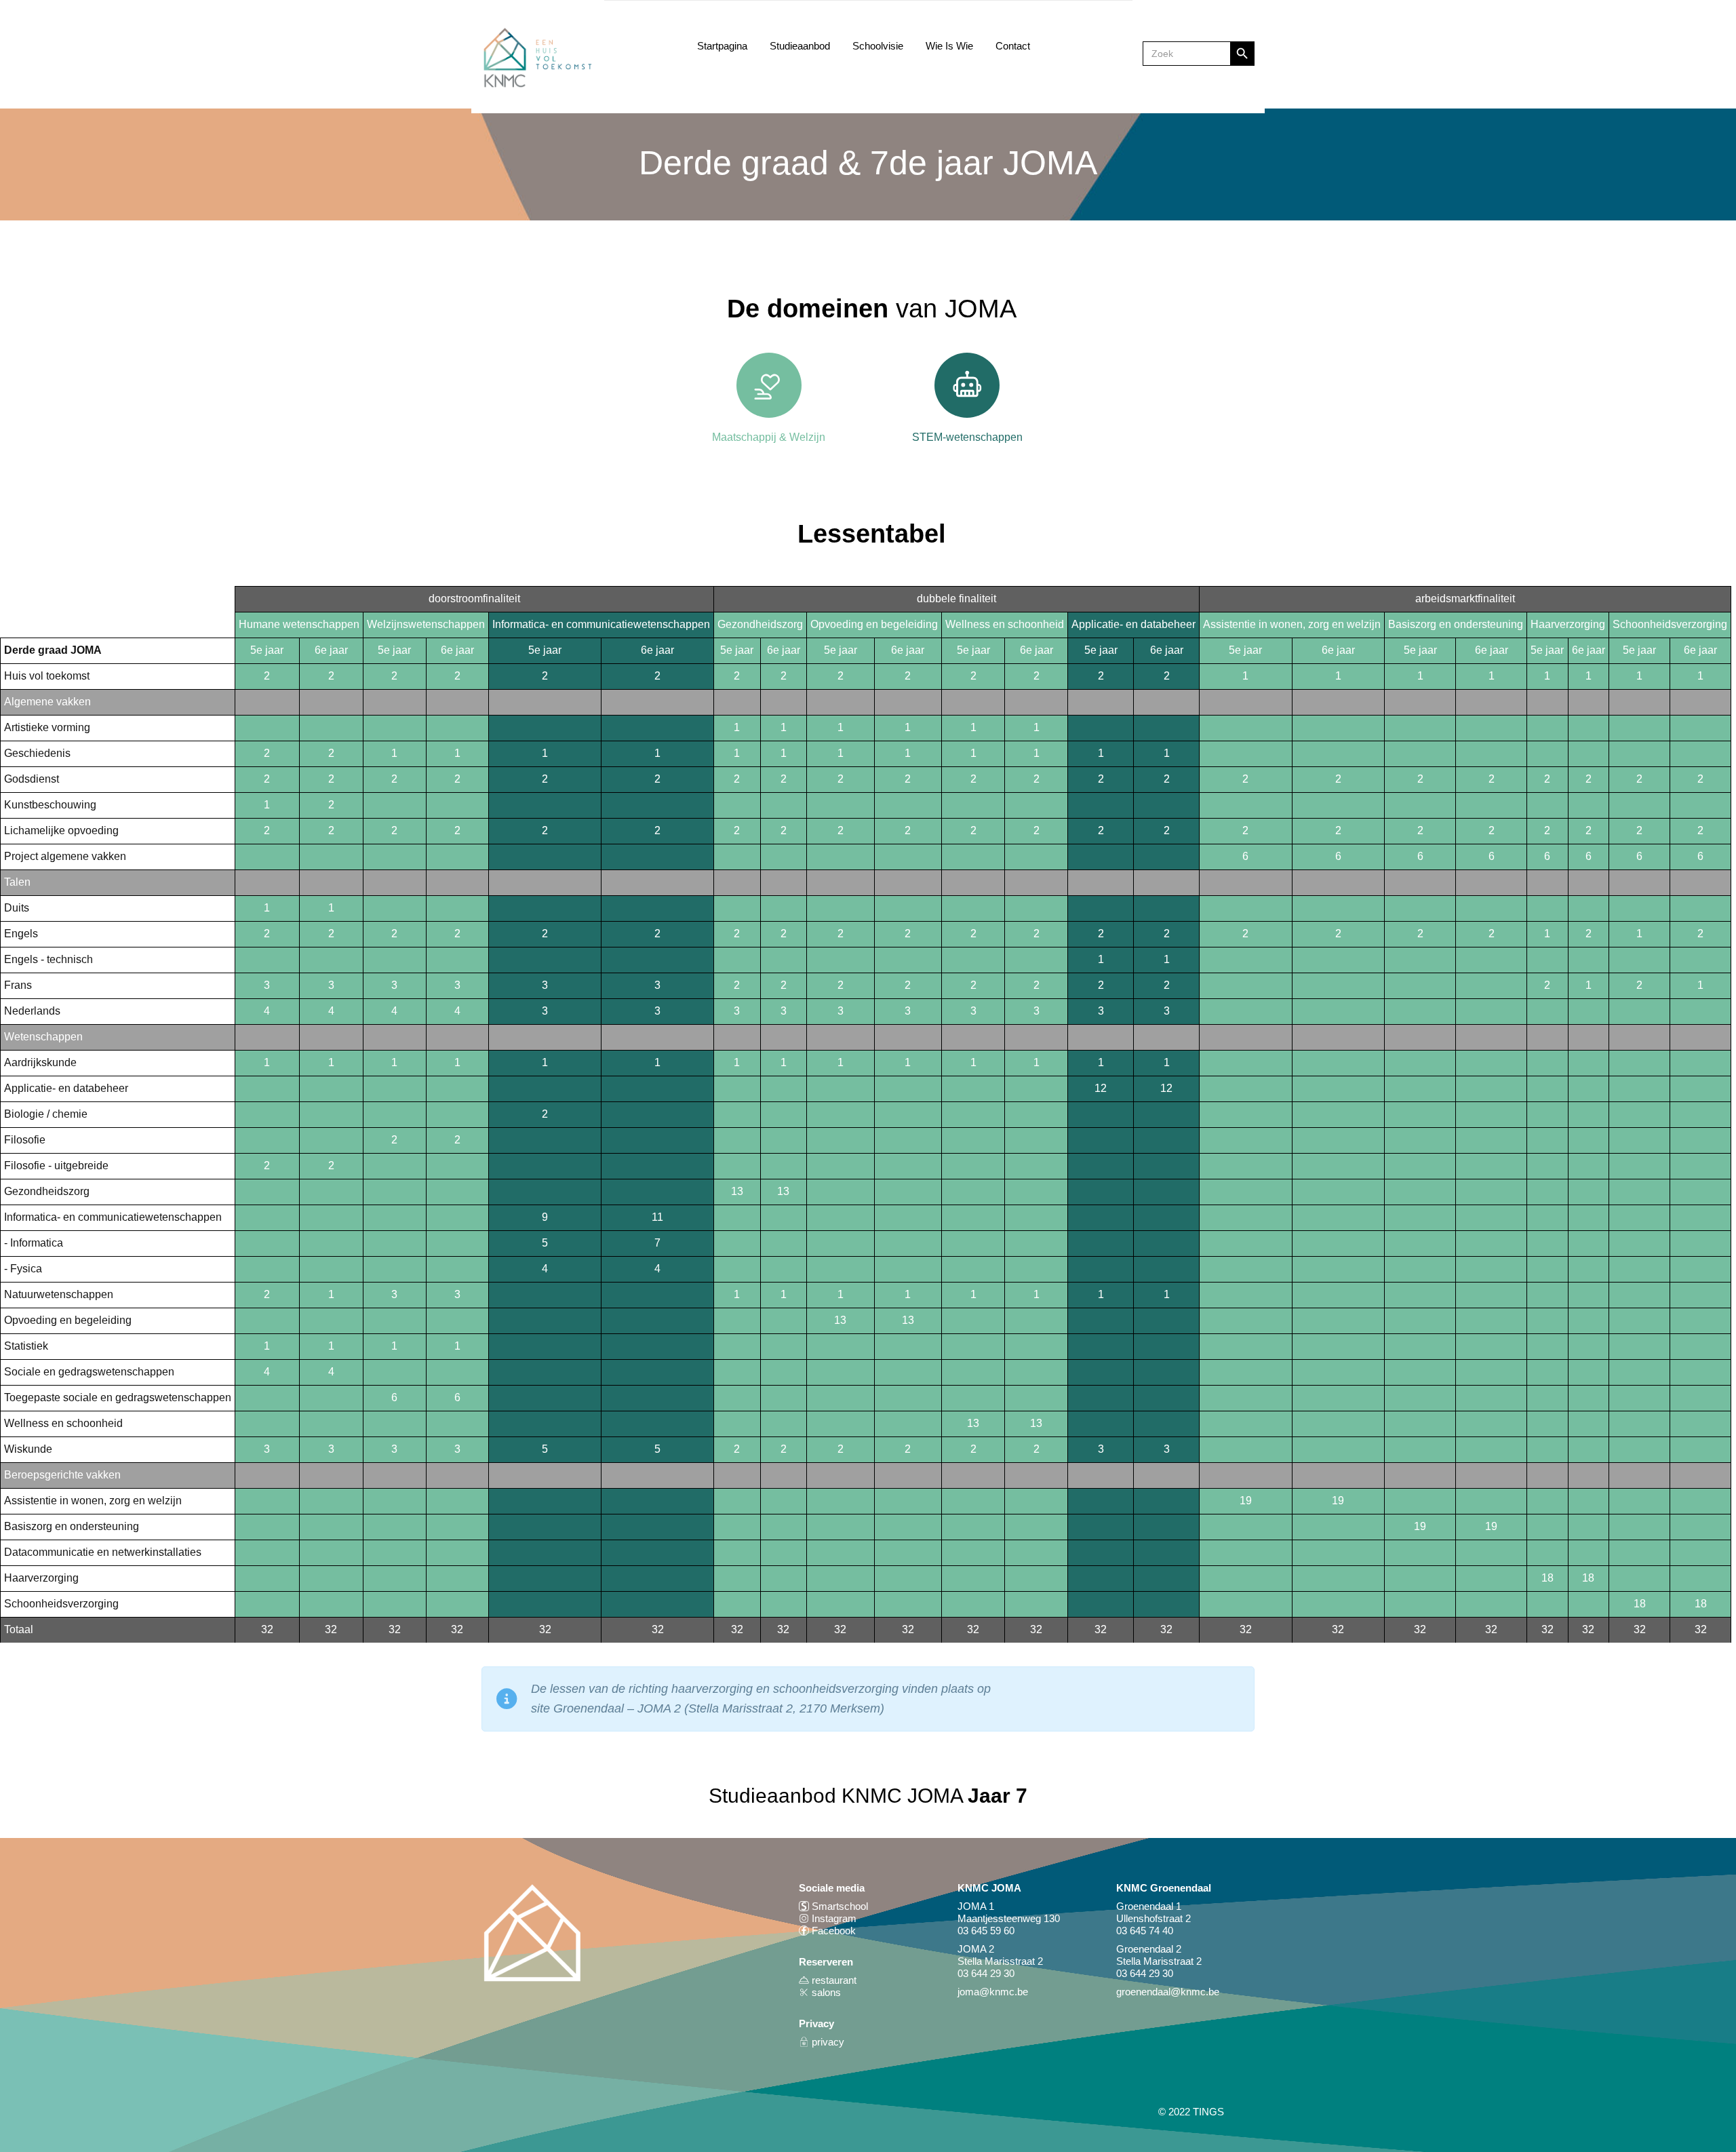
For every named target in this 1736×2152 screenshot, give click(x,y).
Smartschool (839, 1906)
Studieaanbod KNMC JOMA (868, 1796)
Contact (1013, 46)
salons (825, 1992)
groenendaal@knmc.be (1168, 1992)
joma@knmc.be (993, 1992)
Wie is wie (949, 46)
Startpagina (722, 46)
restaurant (833, 1980)
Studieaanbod (800, 46)
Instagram (833, 1918)
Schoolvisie (878, 46)
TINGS (1208, 2112)
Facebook (834, 1931)
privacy (827, 2042)
